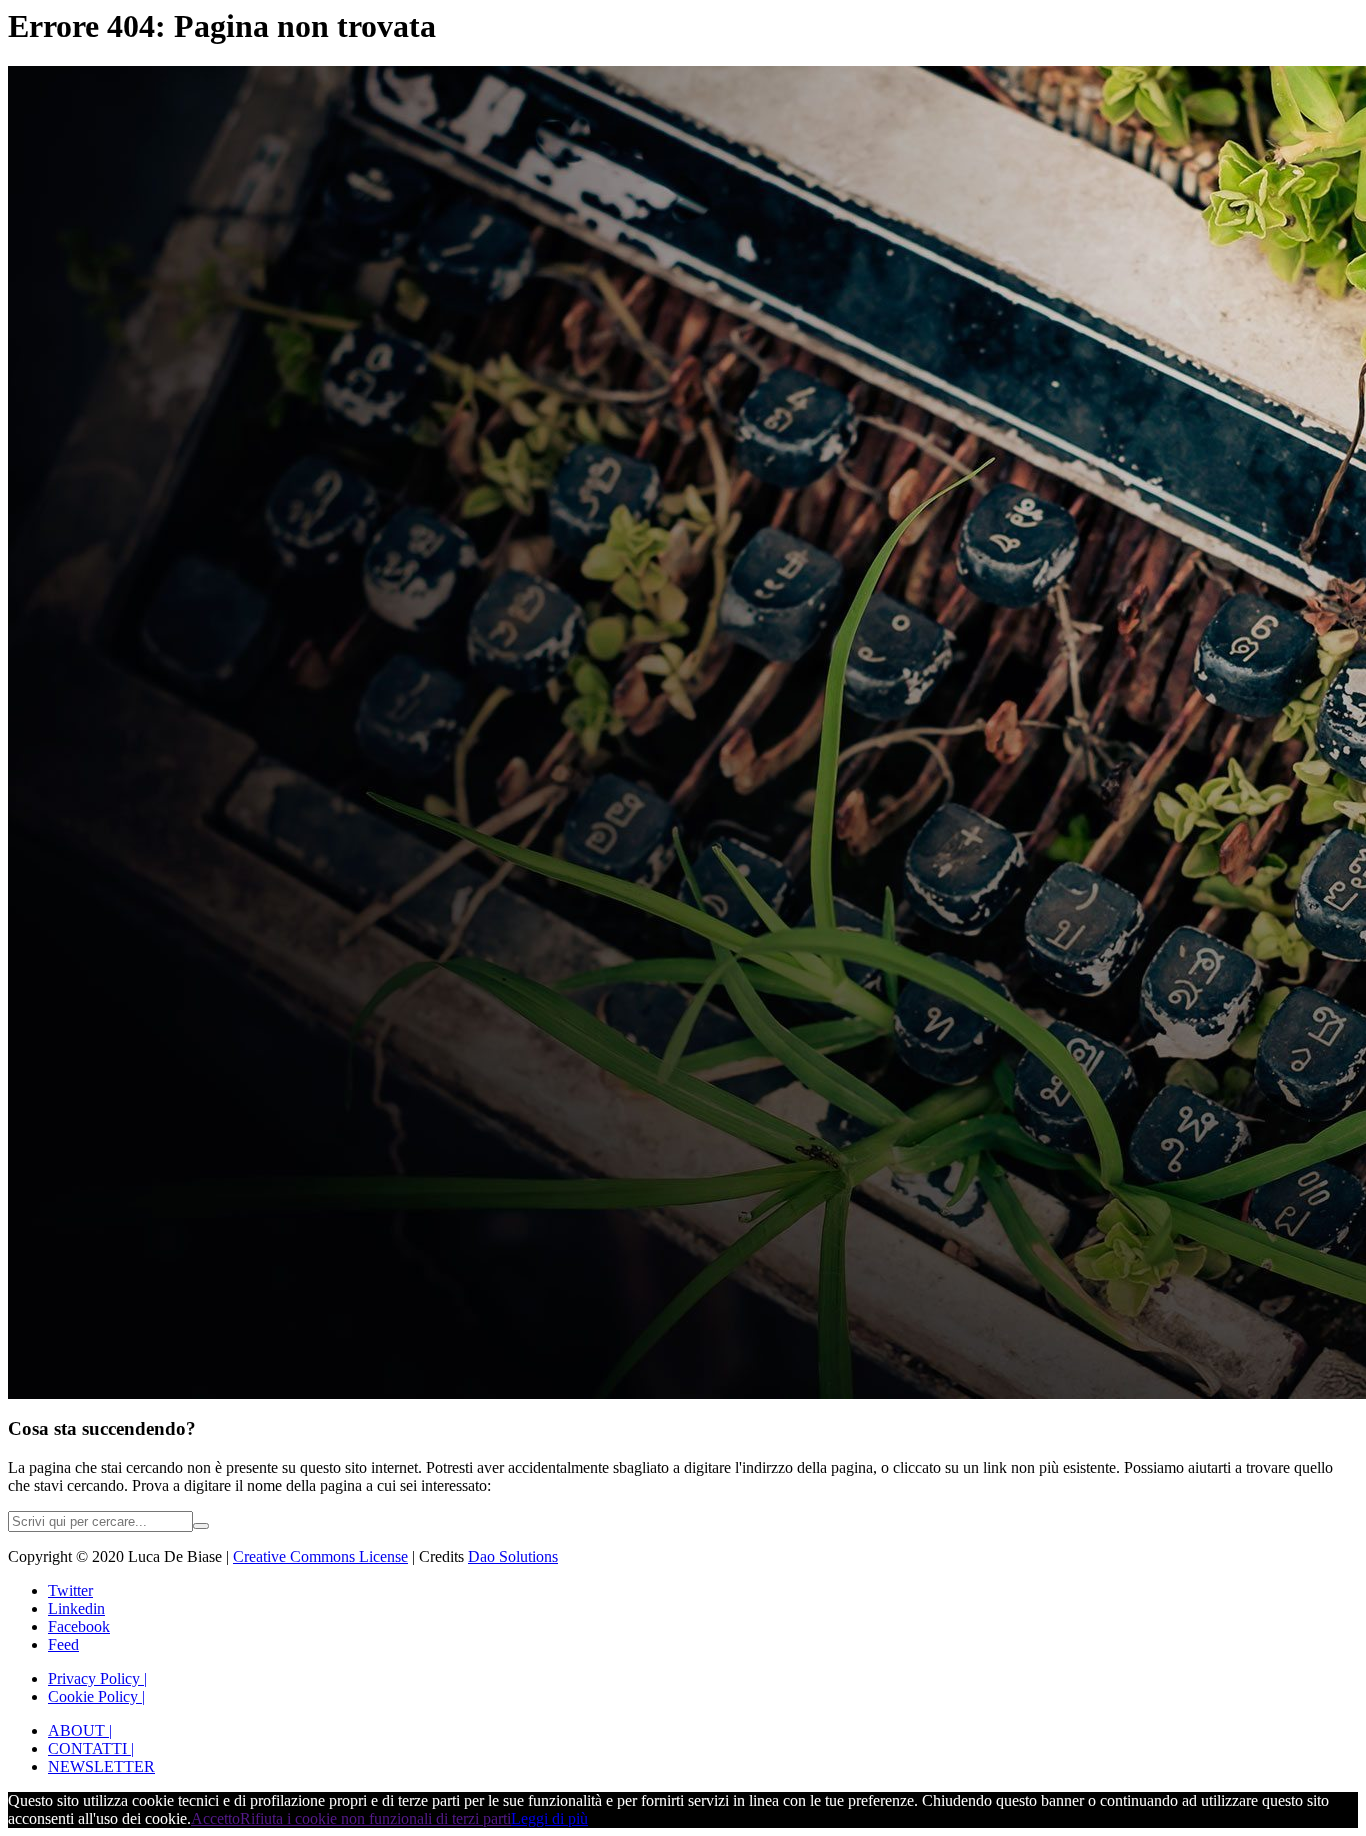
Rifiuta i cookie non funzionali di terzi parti (375, 1818)
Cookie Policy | (96, 1696)
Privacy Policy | (97, 1678)
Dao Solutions (513, 1556)
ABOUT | (80, 1730)
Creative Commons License (320, 1556)
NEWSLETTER (101, 1766)
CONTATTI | (91, 1748)
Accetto (215, 1818)
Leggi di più (549, 1818)
